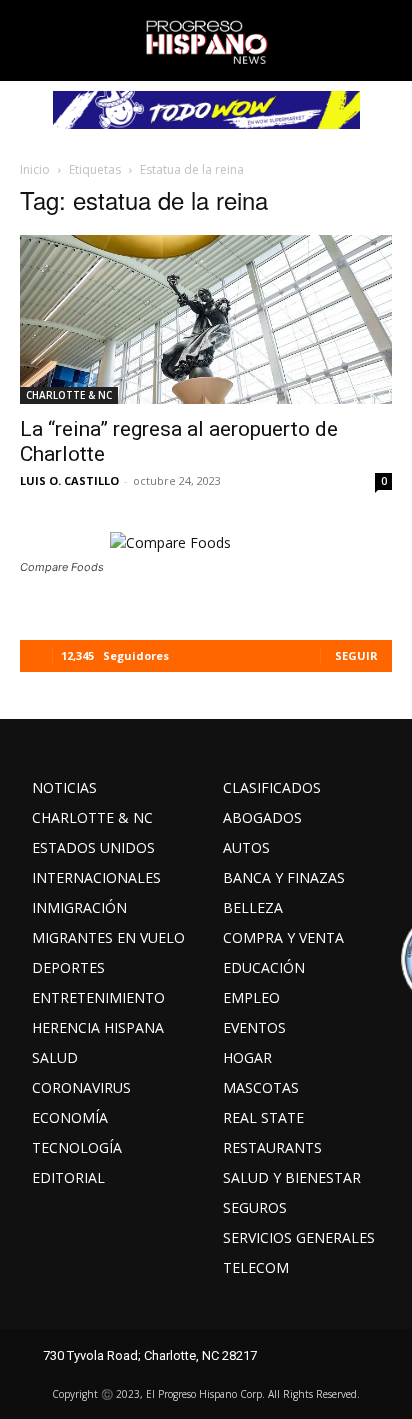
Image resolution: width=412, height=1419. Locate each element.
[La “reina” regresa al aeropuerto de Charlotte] (206, 319)
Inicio (35, 169)
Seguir (356, 655)
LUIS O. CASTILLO (69, 480)
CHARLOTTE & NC (69, 395)
